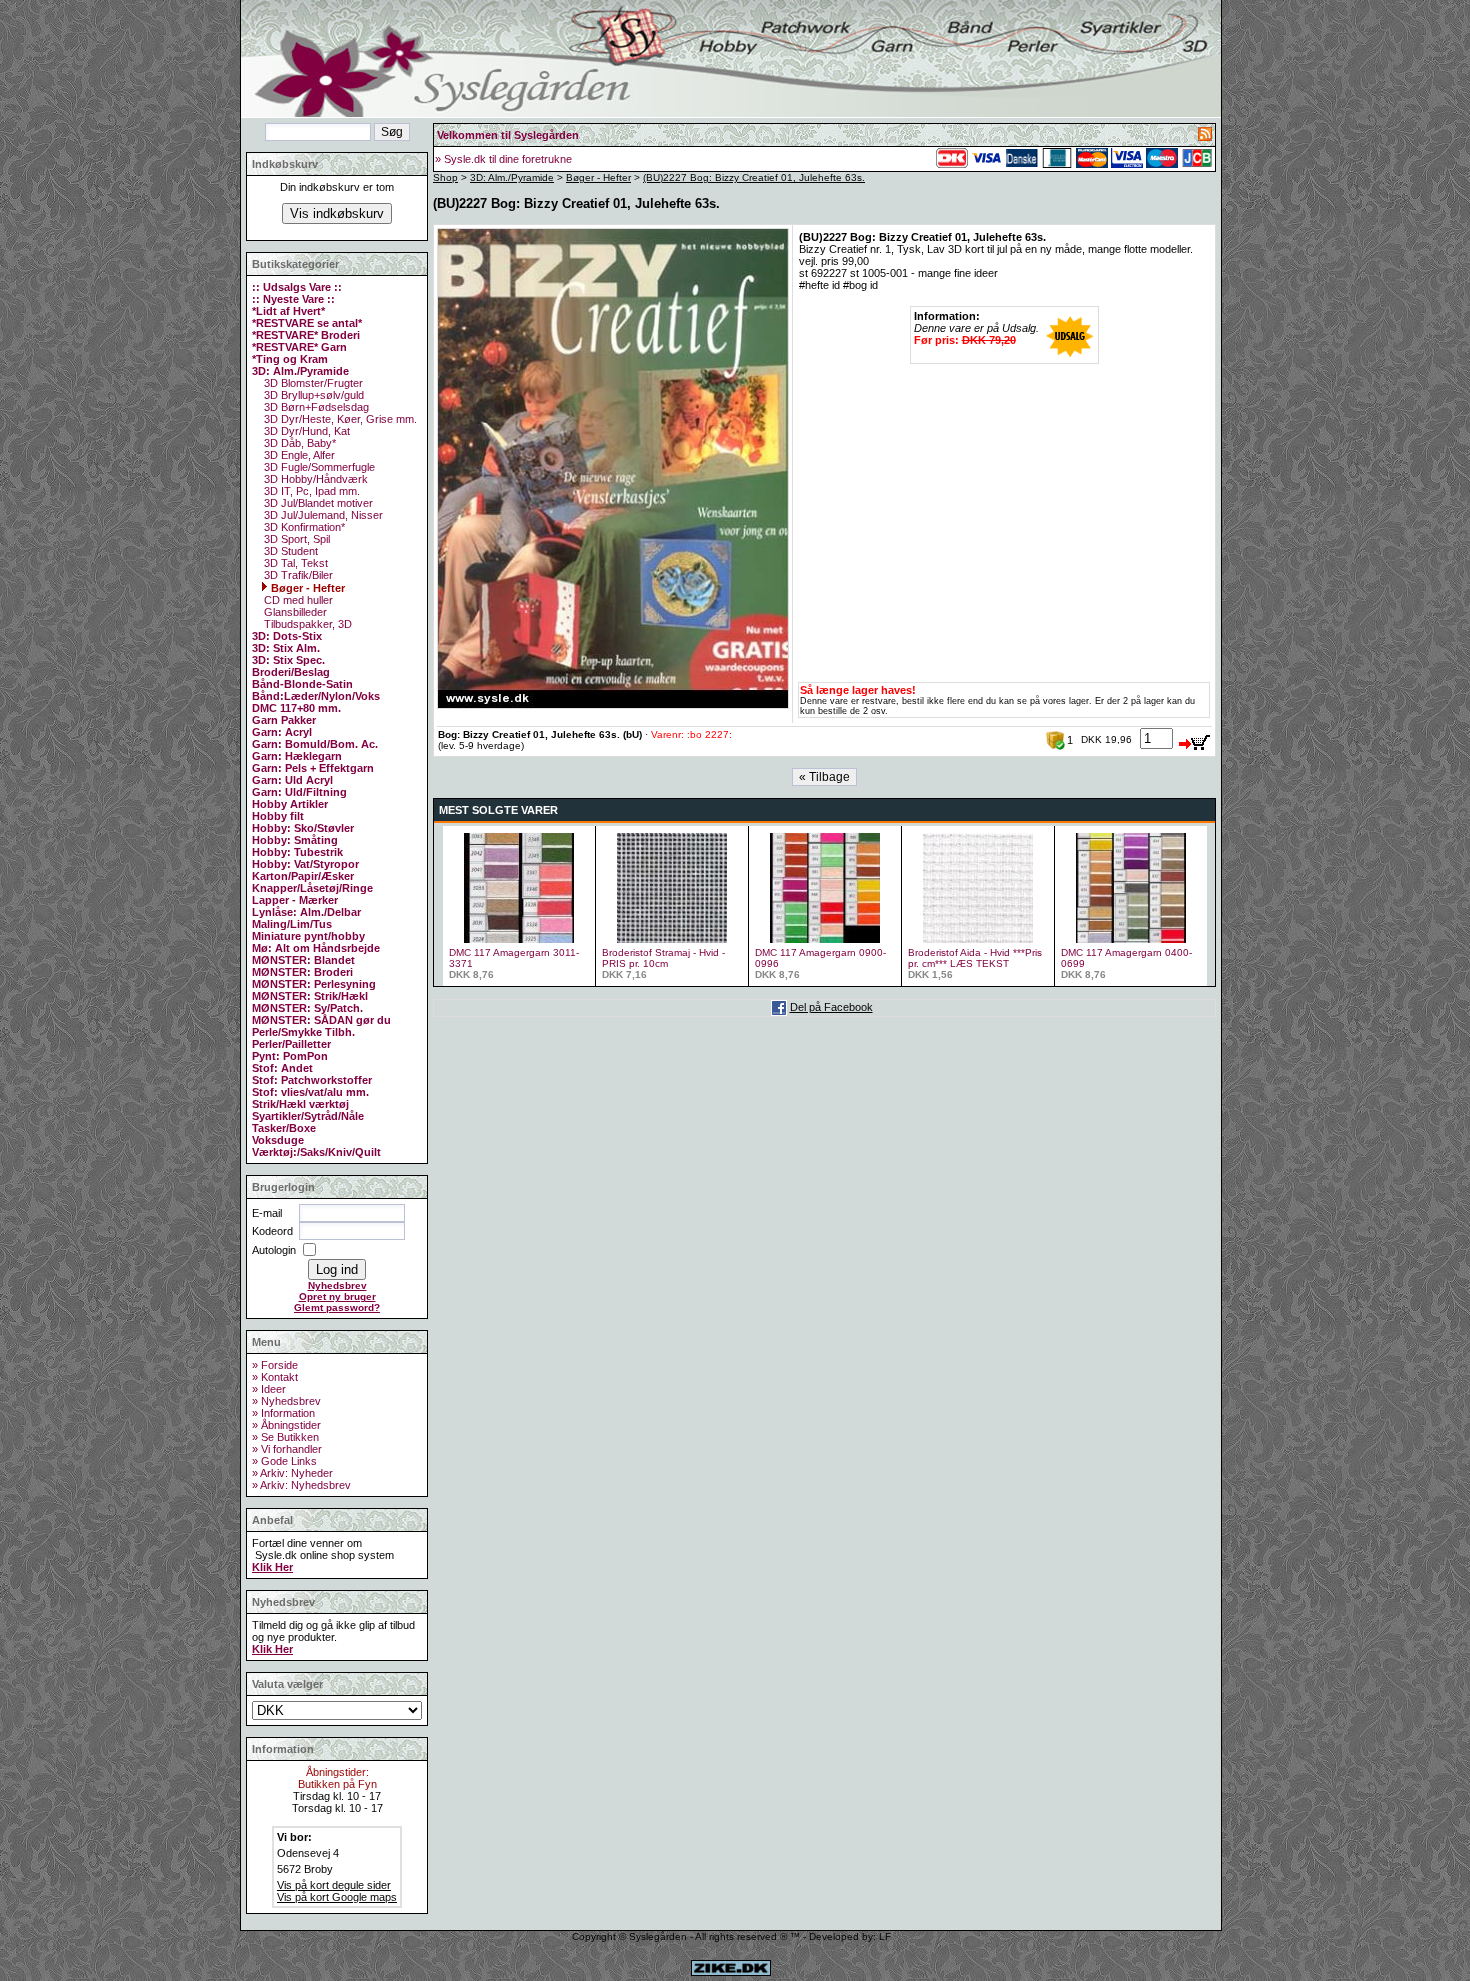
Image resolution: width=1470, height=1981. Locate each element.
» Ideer (269, 1389)
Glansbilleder (294, 612)
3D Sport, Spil (295, 539)
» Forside (275, 1365)
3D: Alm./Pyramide (512, 177)
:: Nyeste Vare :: (293, 299)
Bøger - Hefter (306, 588)
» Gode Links (284, 1461)
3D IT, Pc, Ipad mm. (310, 491)
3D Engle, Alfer (298, 455)
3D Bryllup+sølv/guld (312, 395)
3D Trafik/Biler (297, 575)
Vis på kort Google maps (337, 1897)
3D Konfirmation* (303, 527)
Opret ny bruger (337, 1296)
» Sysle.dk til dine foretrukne (503, 159)
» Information (283, 1413)
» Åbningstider (286, 1425)
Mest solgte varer (498, 810)
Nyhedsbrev (337, 1285)
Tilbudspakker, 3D (306, 624)
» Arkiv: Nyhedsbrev (301, 1485)
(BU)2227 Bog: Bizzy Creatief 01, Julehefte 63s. (754, 177)
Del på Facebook (831, 1007)
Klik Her (272, 1567)
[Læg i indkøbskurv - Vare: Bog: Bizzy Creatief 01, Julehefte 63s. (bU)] (1195, 739)
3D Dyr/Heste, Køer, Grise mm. (339, 419)
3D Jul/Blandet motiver (317, 503)
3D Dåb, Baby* (298, 443)
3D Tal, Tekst (294, 563)
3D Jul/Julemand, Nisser (322, 515)
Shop (445, 177)
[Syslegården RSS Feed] (1205, 137)
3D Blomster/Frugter (312, 383)
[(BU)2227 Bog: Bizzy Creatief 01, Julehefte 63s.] (613, 705)
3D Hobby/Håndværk (314, 479)
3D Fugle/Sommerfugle (318, 467)
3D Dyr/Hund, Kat (305, 431)
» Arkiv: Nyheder (292, 1473)
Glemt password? (337, 1307)
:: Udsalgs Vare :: (297, 287)
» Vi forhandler (287, 1449)
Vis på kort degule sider (334, 1885)
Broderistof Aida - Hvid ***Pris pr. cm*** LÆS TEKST (975, 958)
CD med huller (297, 600)
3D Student (289, 551)
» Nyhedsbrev (286, 1401)
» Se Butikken (285, 1437)
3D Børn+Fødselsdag (315, 407)
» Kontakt (275, 1377)
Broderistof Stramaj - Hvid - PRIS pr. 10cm (663, 958)
